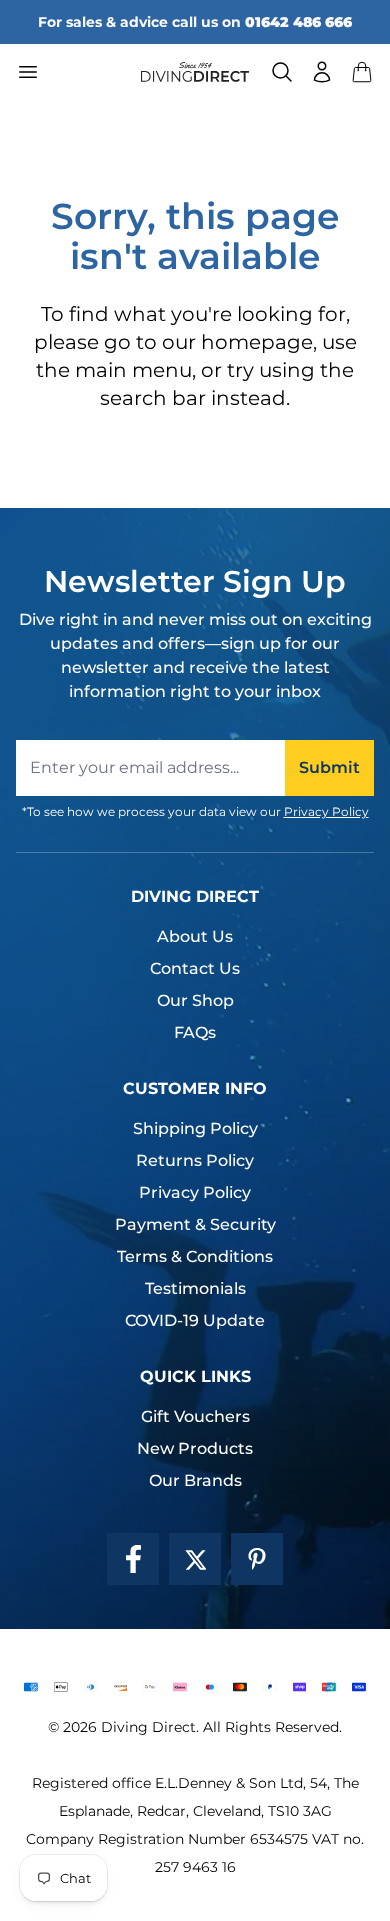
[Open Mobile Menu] (70, 72)
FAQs (195, 1032)
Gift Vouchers (195, 1416)
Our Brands (195, 1480)
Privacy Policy (326, 811)
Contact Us (195, 968)
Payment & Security (195, 1224)
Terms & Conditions (195, 1256)
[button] (362, 72)
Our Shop (195, 1000)
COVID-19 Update (195, 1320)
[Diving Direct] (195, 71)
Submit (329, 767)
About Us (195, 936)
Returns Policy (195, 1160)
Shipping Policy (195, 1128)
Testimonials (195, 1288)
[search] (282, 72)
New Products (195, 1448)
